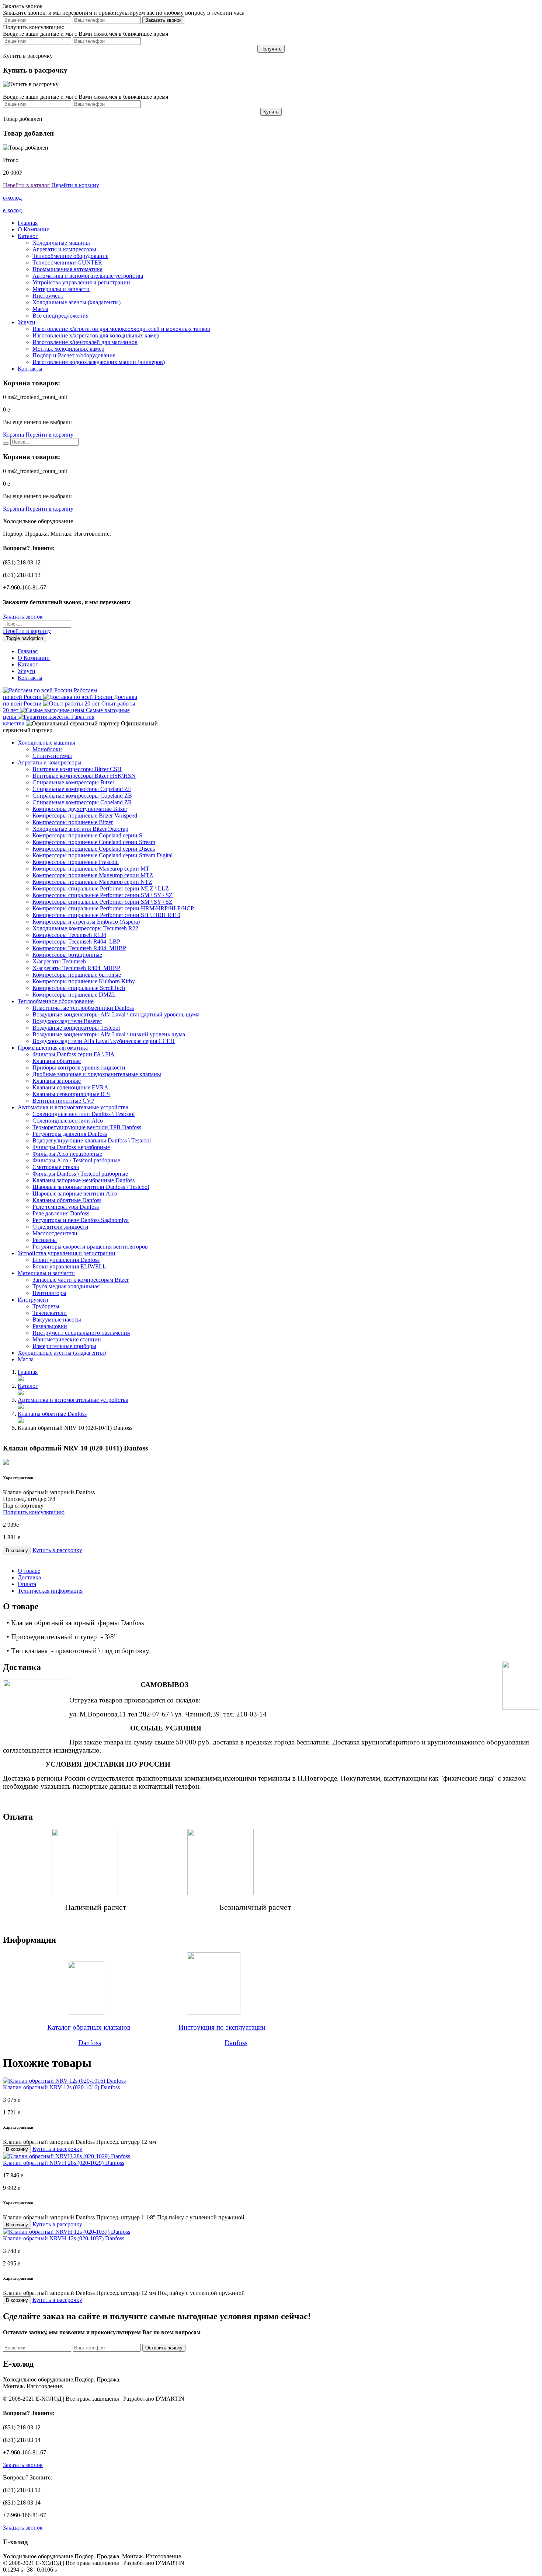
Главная (28, 223)
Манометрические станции (67, 1339)
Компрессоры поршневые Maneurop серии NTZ (92, 882)
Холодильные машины (61, 243)
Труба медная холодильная (66, 1286)
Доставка (29, 1577)
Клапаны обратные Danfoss (67, 1200)
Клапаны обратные (57, 1061)
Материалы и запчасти (61, 289)
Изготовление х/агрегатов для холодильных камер (96, 335)
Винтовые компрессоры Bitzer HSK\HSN (84, 776)
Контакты (30, 369)
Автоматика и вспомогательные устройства (88, 276)
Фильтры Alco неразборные (67, 1154)
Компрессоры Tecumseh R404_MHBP (79, 948)
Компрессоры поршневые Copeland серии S (87, 835)
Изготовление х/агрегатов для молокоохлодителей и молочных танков (121, 329)
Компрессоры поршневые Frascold (76, 862)
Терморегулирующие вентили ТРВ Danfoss (87, 1127)
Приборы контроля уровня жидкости (79, 1067)
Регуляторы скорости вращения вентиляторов (90, 1247)
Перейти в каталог (26, 185)
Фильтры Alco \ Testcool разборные (76, 1160)
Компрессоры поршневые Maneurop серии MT (91, 869)
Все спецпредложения (60, 316)
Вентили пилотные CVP (63, 1101)
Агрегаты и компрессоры (64, 249)
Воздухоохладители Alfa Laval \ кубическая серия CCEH (104, 1041)
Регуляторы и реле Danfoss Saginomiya (81, 1220)
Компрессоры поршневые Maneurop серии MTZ (93, 875)
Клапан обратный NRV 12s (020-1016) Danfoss (61, 2087)
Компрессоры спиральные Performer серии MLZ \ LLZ (101, 888)
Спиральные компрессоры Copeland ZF (82, 789)
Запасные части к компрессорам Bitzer (81, 1280)
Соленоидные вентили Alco (68, 1121)
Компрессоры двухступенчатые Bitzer (80, 809)
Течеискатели (50, 1313)
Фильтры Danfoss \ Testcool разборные (80, 1174)
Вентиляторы (49, 1293)
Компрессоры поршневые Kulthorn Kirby (84, 981)
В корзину (17, 1550)
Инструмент (48, 296)
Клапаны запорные (57, 1081)
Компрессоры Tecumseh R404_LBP (76, 941)
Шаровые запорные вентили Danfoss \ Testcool (91, 1187)
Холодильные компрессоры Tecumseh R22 (85, 928)
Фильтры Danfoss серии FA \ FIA (74, 1054)
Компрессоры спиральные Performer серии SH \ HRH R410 (106, 915)
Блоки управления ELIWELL (69, 1266)
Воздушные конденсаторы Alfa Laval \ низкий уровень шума (109, 1034)
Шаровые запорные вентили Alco (75, 1193)
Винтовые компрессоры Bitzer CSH (77, 769)
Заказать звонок (23, 617)
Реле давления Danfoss (61, 1213)
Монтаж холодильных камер (68, 349)
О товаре (29, 1571)
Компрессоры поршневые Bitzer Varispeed (85, 815)
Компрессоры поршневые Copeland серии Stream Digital (103, 855)
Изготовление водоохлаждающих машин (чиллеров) (99, 362)
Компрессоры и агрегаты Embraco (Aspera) (86, 922)
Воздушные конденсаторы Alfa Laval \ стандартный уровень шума (116, 1014)
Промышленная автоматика (67, 269)
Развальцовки (50, 1326)
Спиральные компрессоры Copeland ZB (82, 796)
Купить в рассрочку (57, 1550)
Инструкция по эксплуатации (222, 2027)
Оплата (27, 1584)
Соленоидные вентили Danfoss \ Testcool (84, 1114)
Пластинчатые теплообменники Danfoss (83, 1008)
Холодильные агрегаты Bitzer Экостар (80, 829)
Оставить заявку (164, 2348)
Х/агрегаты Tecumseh (59, 961)
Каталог (28, 236)
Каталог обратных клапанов (89, 2027)
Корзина (13, 435)
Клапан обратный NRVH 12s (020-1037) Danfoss (64, 2238)
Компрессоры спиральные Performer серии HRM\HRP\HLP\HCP (113, 908)
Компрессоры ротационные (67, 955)
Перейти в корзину (75, 185)
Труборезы (46, 1306)
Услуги (27, 322)
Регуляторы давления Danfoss (70, 1134)
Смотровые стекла (56, 1167)
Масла (40, 309)
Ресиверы (45, 1240)
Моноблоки (47, 749)
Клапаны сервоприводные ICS (71, 1094)
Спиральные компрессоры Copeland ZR (82, 802)
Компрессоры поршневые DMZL (74, 995)
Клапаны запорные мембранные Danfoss (84, 1180)
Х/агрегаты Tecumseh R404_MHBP (76, 968)
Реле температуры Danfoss (66, 1207)
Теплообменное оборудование (70, 256)
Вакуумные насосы (57, 1319)
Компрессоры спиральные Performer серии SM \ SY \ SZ (103, 895)
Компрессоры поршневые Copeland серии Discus (94, 849)
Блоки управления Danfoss (66, 1260)
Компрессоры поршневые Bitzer (73, 822)
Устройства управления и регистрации (81, 282)
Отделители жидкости (60, 1227)
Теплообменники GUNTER (67, 262)
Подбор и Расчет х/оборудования (74, 355)
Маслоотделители (55, 1233)
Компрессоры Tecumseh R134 (69, 935)
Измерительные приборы (64, 1346)
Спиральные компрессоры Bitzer (73, 782)
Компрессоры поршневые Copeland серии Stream (94, 842)
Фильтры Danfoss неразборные (71, 1147)
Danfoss (90, 2043)
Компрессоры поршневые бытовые (77, 975)
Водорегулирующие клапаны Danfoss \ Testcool (92, 1140)
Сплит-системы (52, 756)
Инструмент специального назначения (81, 1333)
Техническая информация (50, 1591)
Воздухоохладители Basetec (67, 1021)
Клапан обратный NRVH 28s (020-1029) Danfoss (64, 2163)
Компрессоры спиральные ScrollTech (79, 988)
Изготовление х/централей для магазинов (85, 342)
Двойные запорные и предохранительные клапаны (97, 1074)
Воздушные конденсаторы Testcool (76, 1028)
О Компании (34, 229)
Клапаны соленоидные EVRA (70, 1087)
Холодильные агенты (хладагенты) (77, 302)
